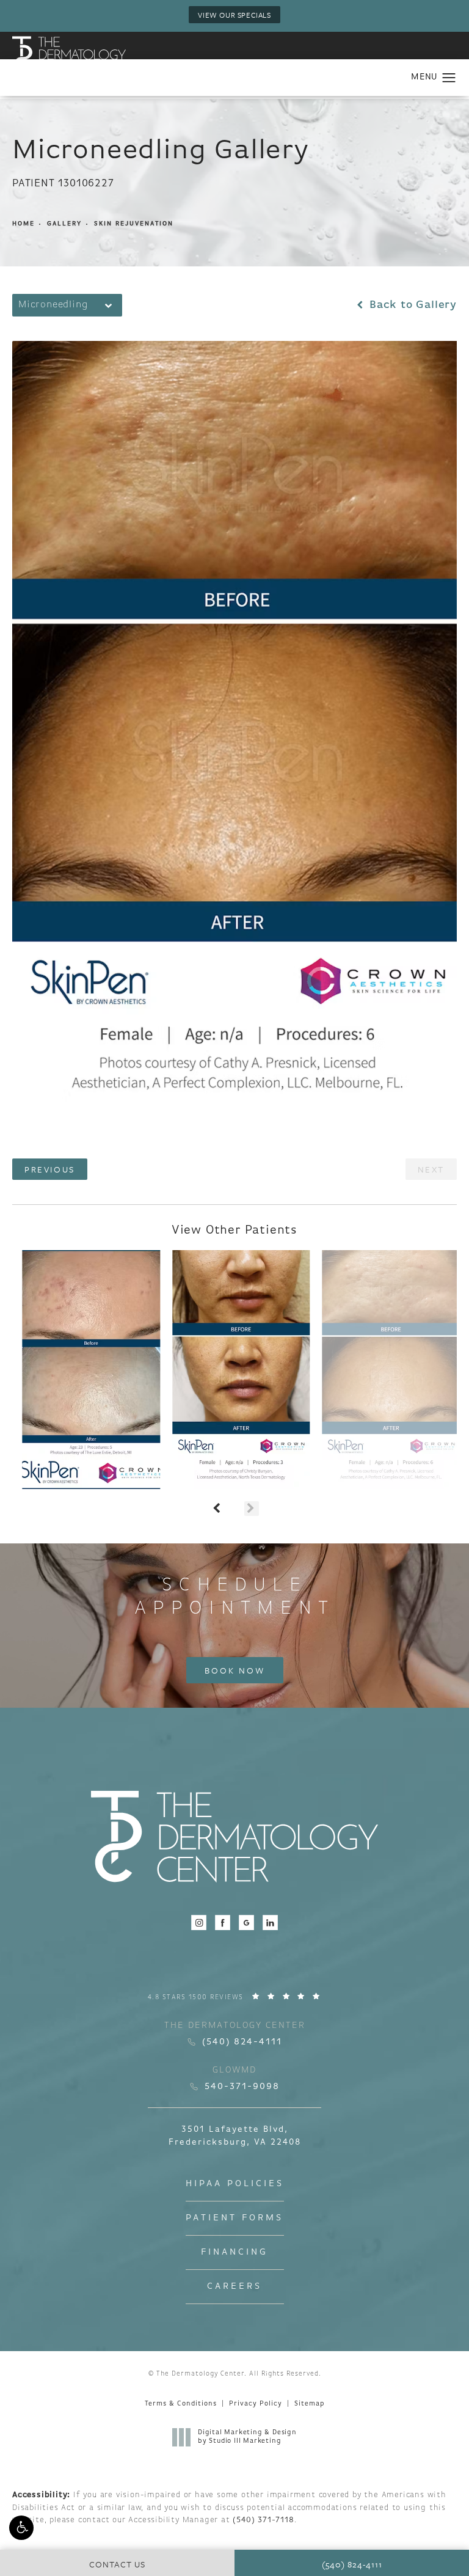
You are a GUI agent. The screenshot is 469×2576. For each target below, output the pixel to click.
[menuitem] (199, 1923)
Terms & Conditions (181, 2404)
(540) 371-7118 (263, 2520)
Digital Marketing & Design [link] (247, 2437)
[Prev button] (217, 1509)
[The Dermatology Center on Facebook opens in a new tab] (223, 1923)
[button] (21, 2528)
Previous (50, 1169)
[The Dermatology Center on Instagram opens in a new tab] (199, 1923)
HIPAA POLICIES (235, 2184)
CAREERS (234, 2287)
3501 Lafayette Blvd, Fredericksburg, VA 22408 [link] (235, 2136)
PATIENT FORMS (234, 2218)
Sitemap (309, 2404)
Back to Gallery (411, 306)
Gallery (64, 224)
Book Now (235, 1670)
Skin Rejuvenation (134, 224)
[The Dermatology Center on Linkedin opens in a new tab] (270, 1923)
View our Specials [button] (234, 15)
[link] (235, 1997)
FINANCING (234, 2252)
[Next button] (252, 1509)
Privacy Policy (256, 2404)
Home (24, 224)
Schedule (234, 1597)
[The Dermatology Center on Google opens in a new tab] (246, 1923)
